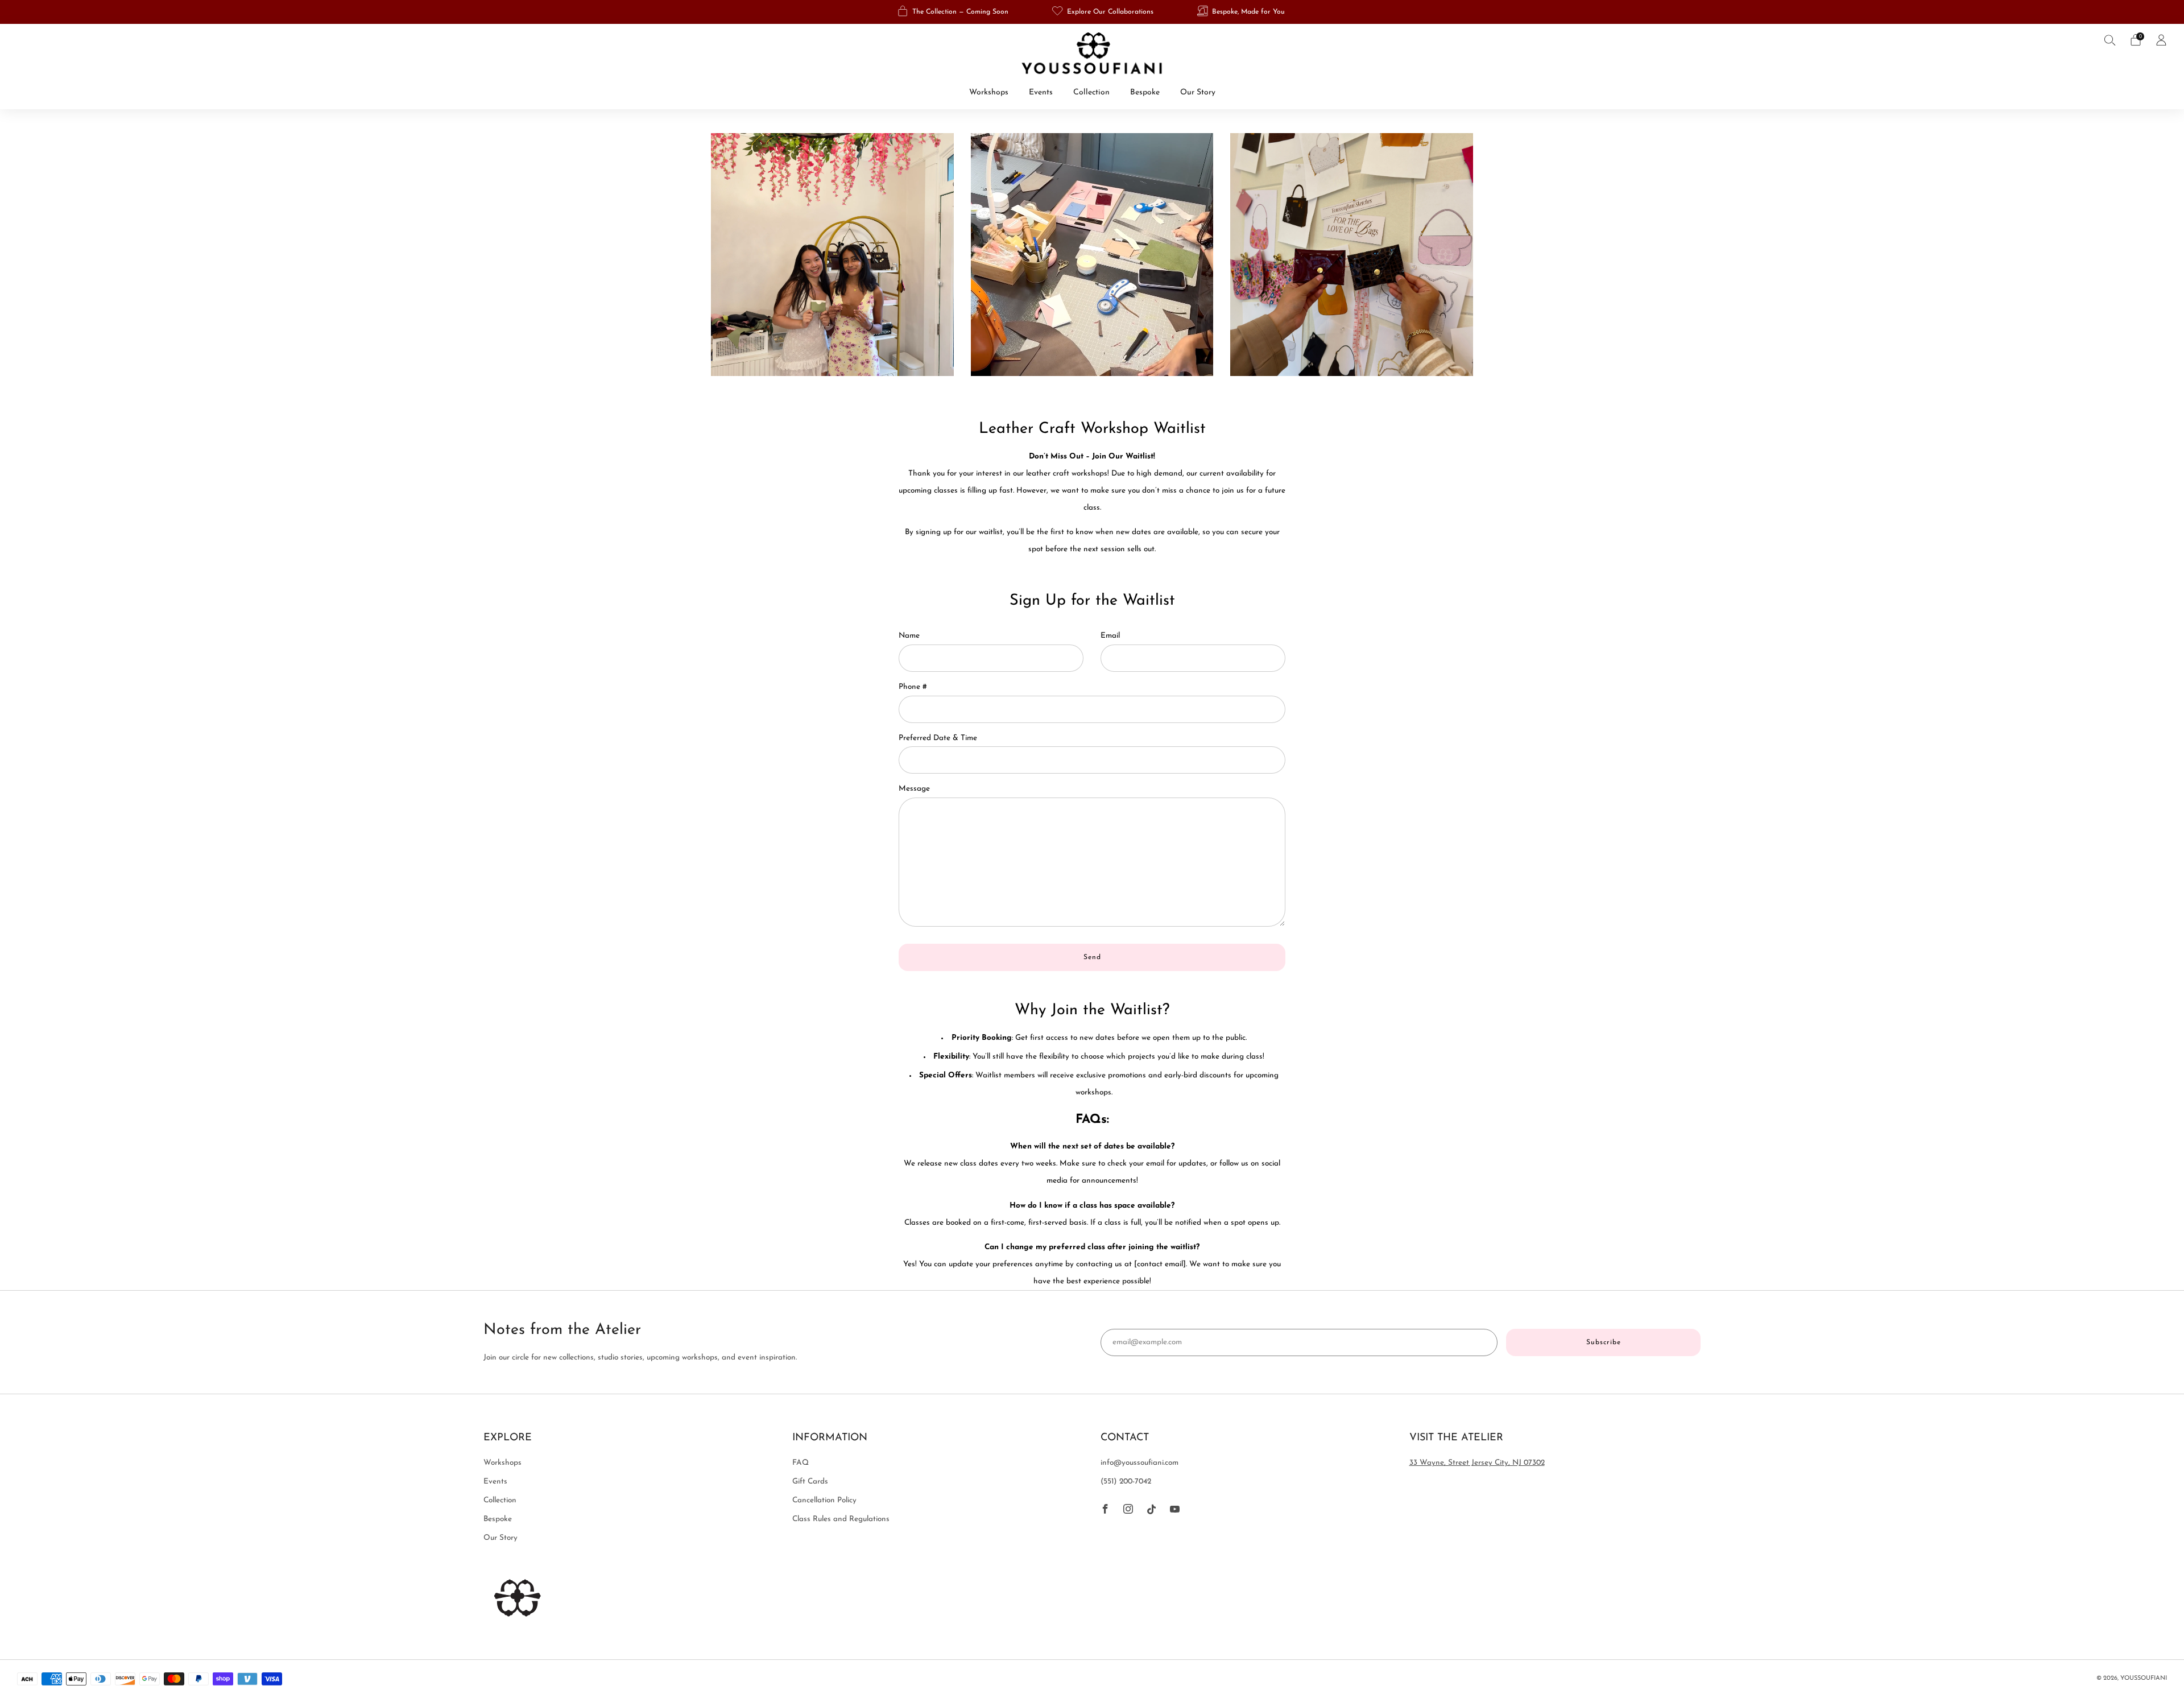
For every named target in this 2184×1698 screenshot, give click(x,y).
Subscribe (1604, 1342)
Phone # (913, 687)
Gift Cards (810, 1482)
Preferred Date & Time (938, 738)
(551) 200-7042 (1126, 1482)
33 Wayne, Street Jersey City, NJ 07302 (1477, 1463)
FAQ (801, 1463)
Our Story (1198, 92)
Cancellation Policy (824, 1500)
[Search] (2110, 40)
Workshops (989, 92)
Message (914, 789)
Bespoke (1145, 92)
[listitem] (954, 12)
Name (909, 636)
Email (1110, 636)
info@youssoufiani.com (1139, 1463)
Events (1041, 92)
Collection (1091, 92)
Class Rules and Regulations (841, 1519)
